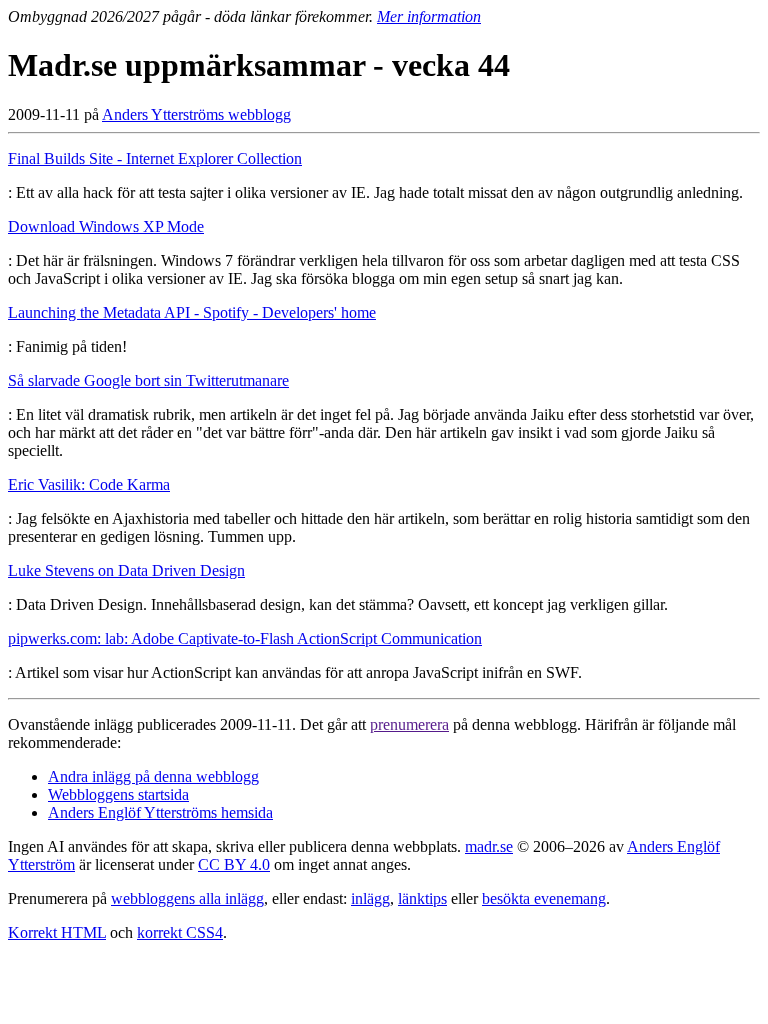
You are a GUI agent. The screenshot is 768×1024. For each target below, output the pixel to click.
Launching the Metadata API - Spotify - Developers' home (192, 312)
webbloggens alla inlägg (187, 898)
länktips (422, 898)
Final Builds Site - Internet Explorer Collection (155, 158)
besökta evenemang (544, 898)
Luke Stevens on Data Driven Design (126, 570)
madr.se (489, 846)
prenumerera (409, 724)
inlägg (370, 898)
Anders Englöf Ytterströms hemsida (160, 812)
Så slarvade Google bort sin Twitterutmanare (148, 380)
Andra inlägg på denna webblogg (153, 776)
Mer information (429, 16)
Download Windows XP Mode (106, 226)
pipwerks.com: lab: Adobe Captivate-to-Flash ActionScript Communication (245, 638)
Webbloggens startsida (118, 794)
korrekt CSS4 (180, 932)
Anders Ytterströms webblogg (196, 114)
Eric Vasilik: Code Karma (89, 484)
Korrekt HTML (57, 932)
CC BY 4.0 (234, 864)
